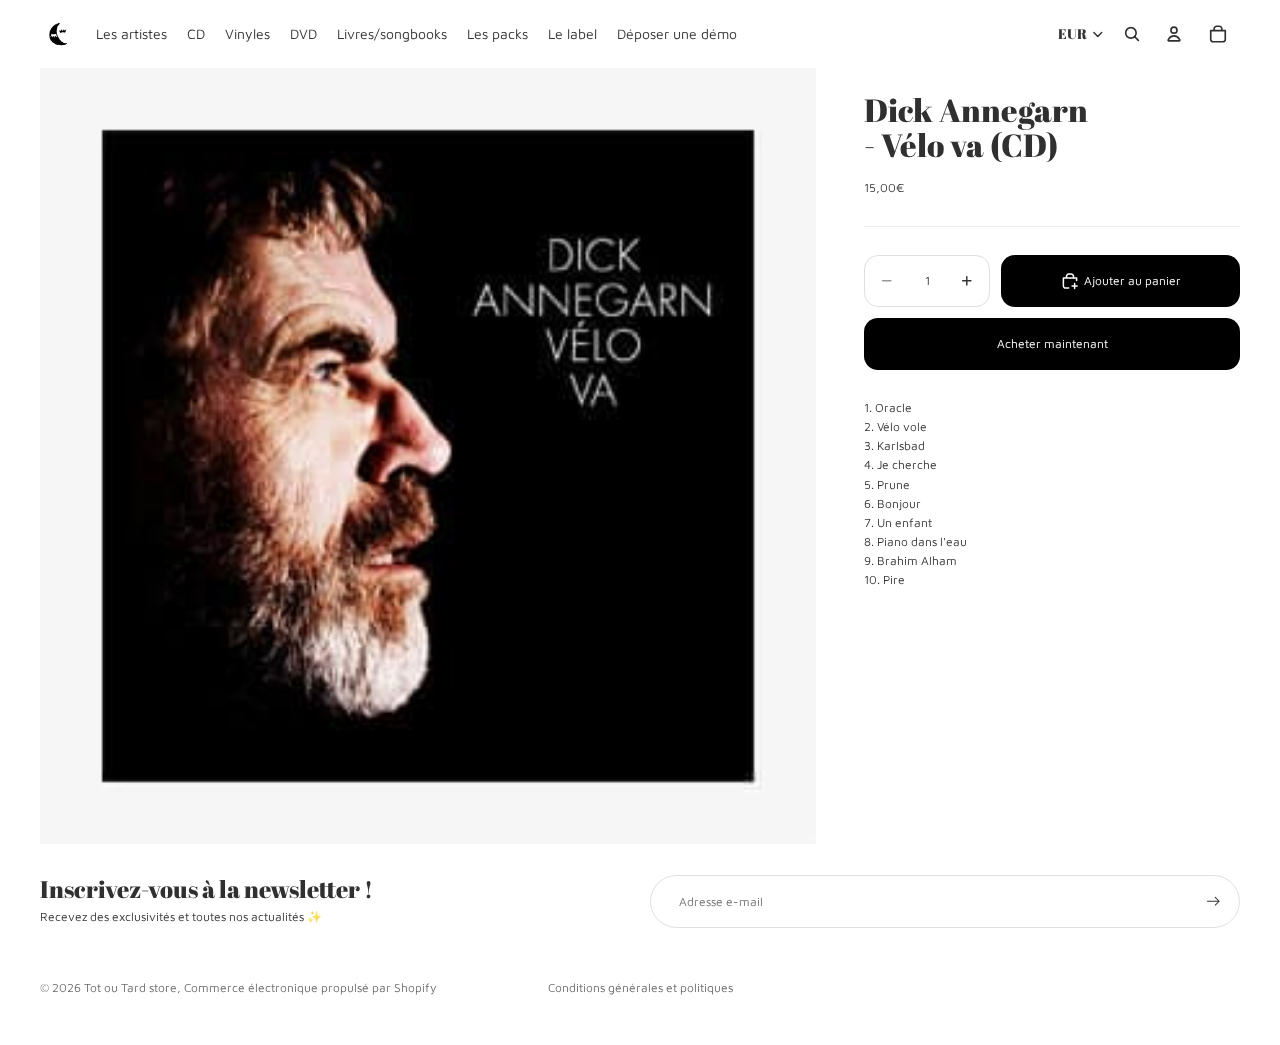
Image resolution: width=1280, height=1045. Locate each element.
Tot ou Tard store (130, 987)
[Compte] (1174, 34)
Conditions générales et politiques (640, 987)
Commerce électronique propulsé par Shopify (310, 987)
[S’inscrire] (1213, 901)
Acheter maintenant (1052, 344)
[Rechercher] (1132, 34)
